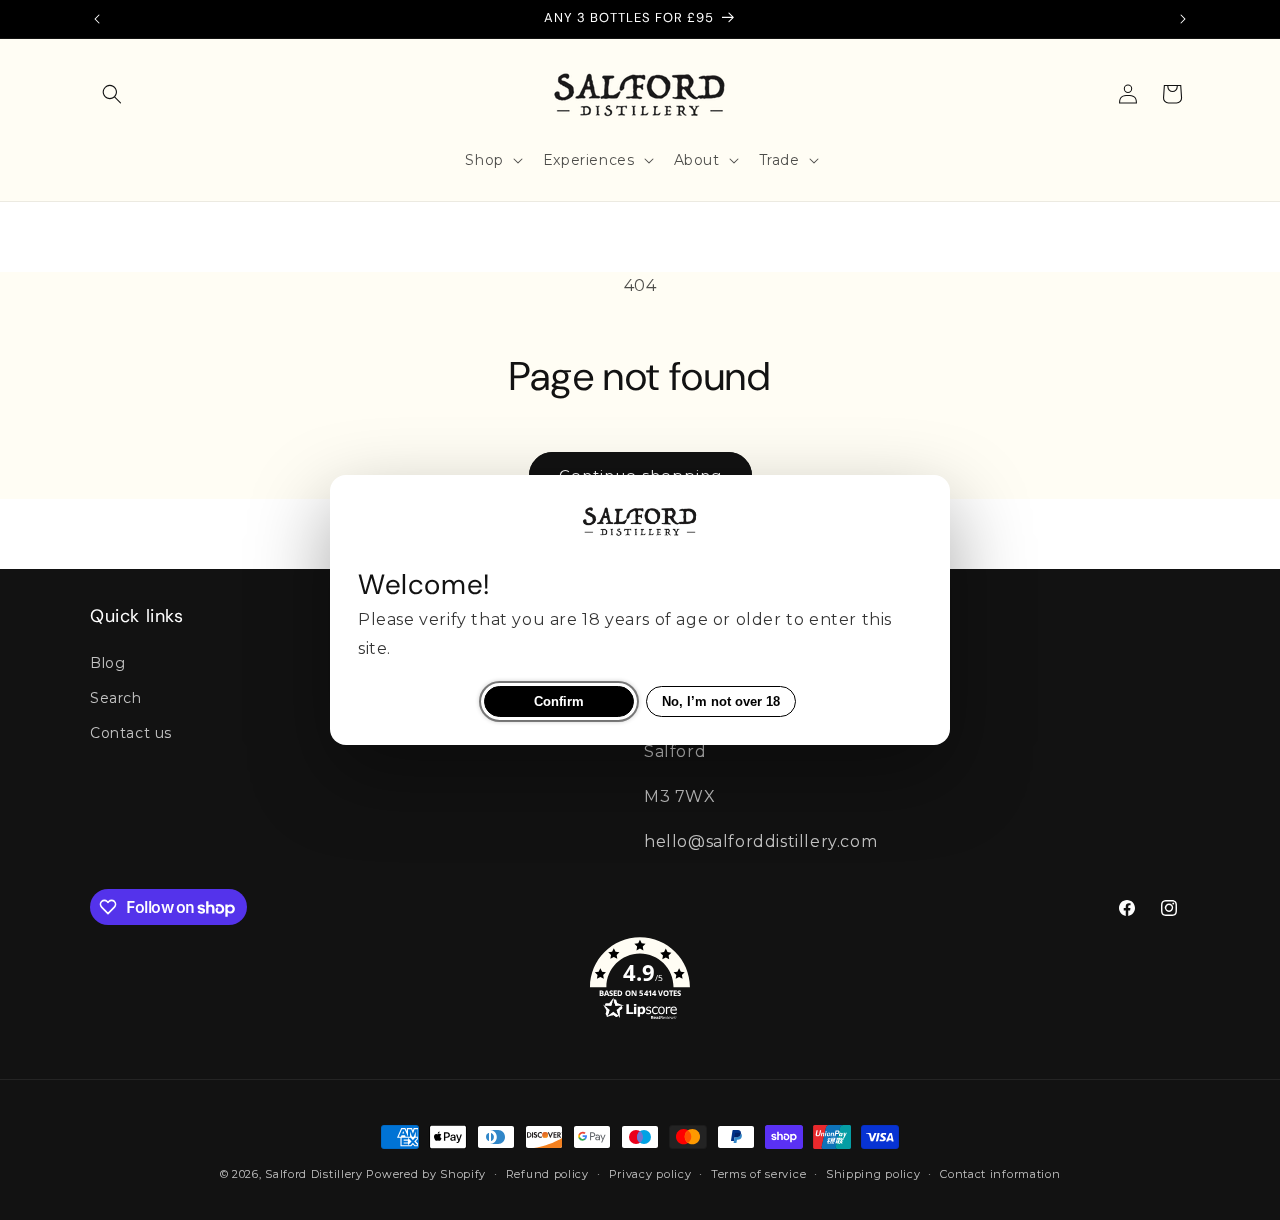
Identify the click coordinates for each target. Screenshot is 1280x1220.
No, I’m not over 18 (721, 701)
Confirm (559, 701)
